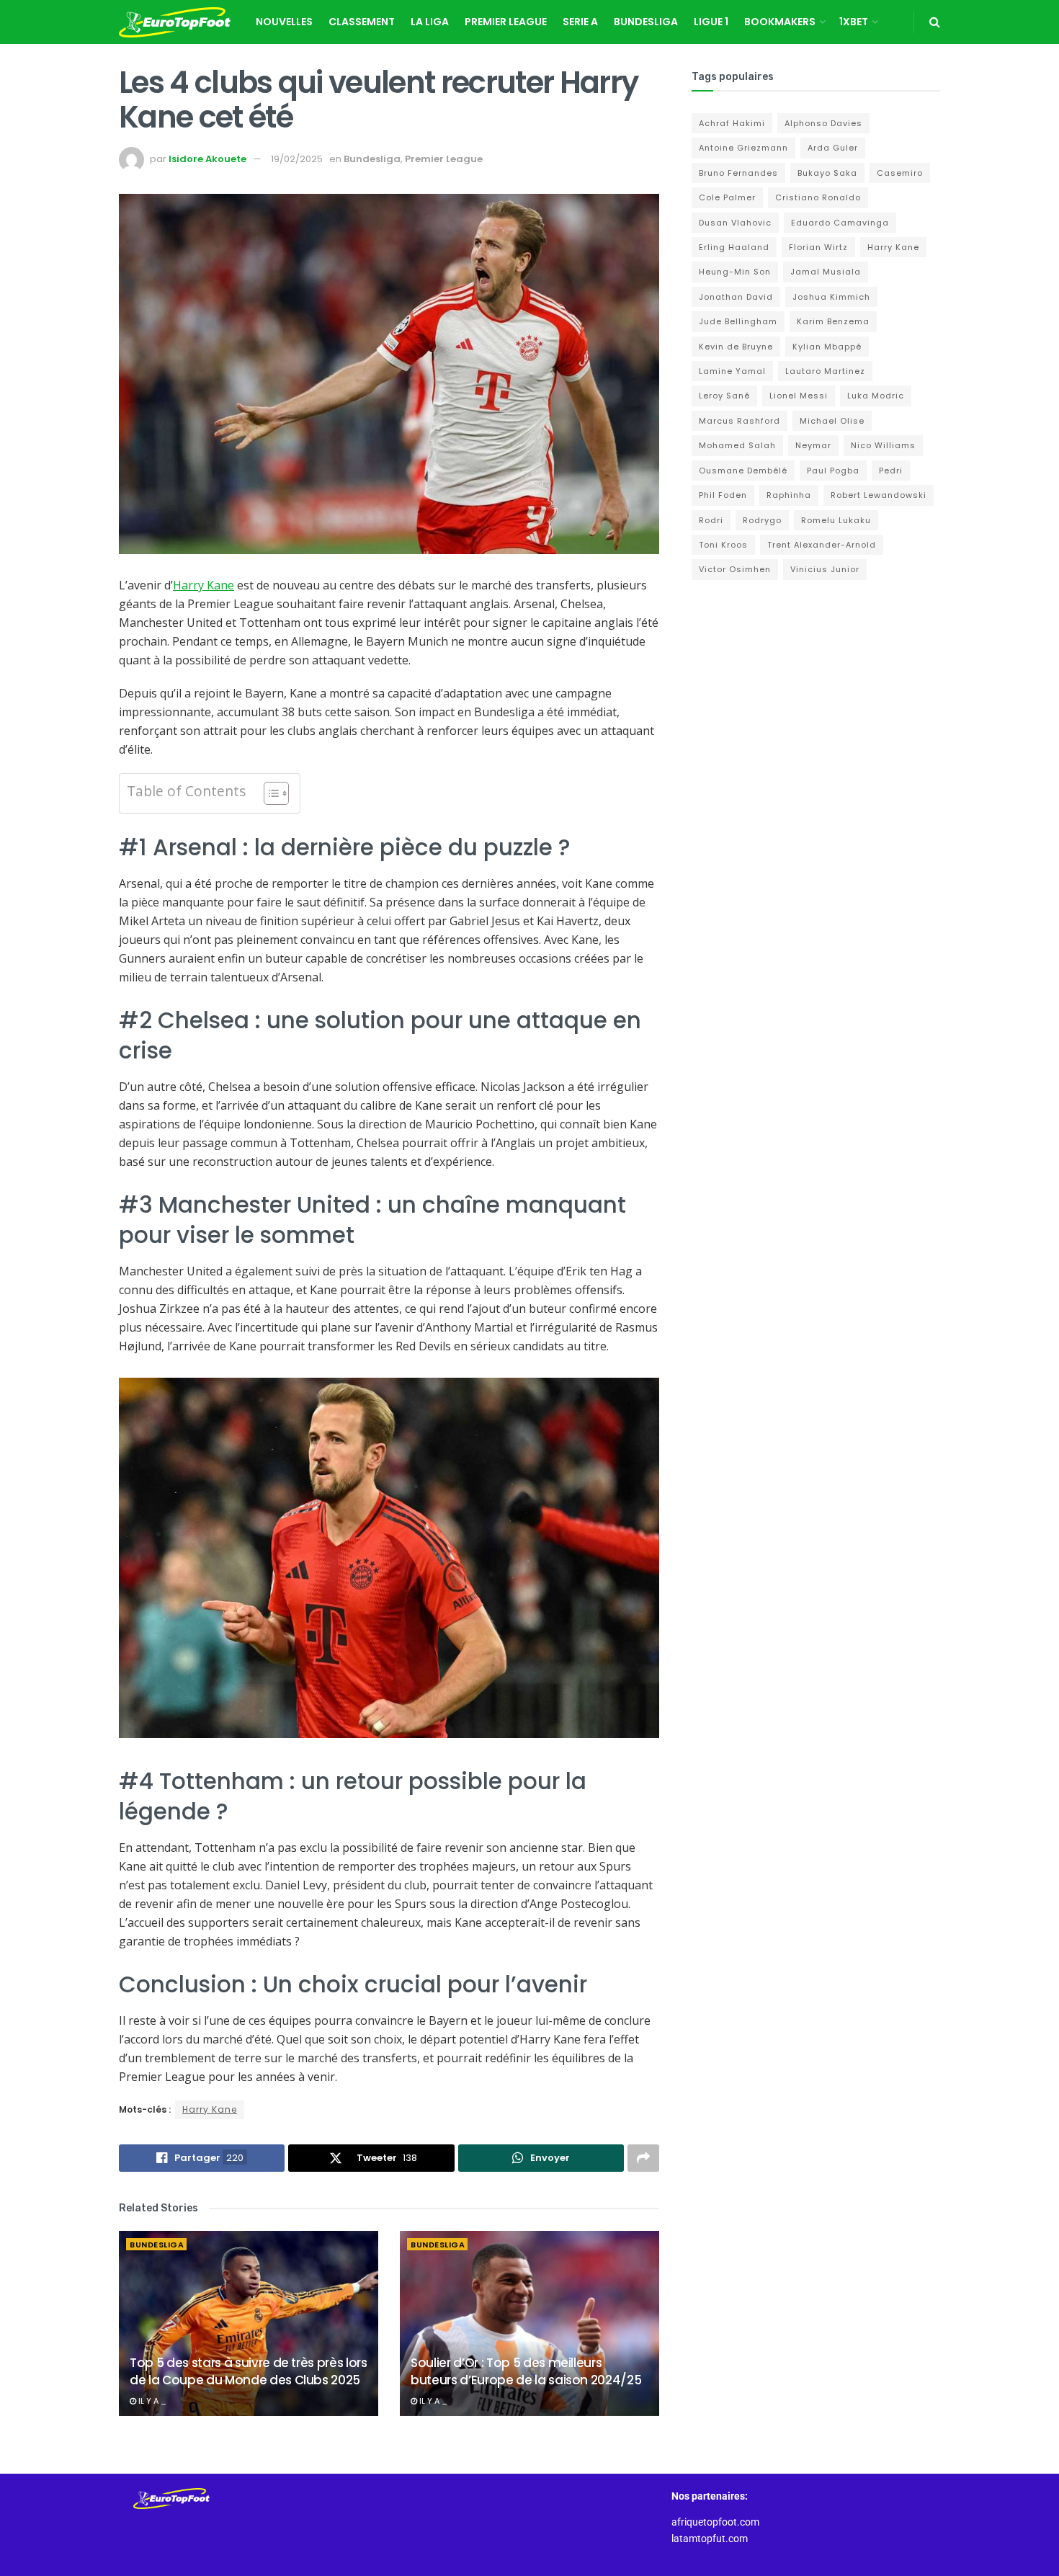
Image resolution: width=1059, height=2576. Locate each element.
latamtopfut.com (710, 2539)
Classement (362, 22)
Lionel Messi (799, 396)
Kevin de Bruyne (736, 347)
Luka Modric (876, 396)
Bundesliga (646, 22)
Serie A (580, 22)
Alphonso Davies (823, 123)
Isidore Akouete (207, 159)
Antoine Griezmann (743, 148)
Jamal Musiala (826, 272)
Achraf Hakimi (732, 123)
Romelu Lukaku (836, 520)
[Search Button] (935, 22)
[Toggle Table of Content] (269, 793)
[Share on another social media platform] (643, 2158)
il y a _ (151, 2401)
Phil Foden (723, 495)
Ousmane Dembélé (743, 471)
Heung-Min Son (735, 272)
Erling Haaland (734, 247)
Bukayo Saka (827, 173)
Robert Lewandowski (879, 495)
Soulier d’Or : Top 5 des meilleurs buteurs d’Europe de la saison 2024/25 (526, 2371)
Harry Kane (204, 585)
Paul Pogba (833, 471)
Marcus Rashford (739, 421)
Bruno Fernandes (738, 173)
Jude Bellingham (738, 321)
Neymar (813, 445)
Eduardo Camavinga (840, 223)
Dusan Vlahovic (735, 223)
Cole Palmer (727, 197)
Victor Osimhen (735, 569)
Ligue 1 (711, 22)
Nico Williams (883, 445)
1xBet (854, 22)
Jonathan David (736, 297)
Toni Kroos (723, 545)
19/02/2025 (297, 159)
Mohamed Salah (737, 445)
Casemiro (900, 173)
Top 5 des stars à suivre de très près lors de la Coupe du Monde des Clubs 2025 (249, 2371)
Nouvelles (284, 22)
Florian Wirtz (818, 247)
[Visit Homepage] (175, 22)
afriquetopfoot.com (715, 2522)
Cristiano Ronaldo (818, 197)
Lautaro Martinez (825, 371)
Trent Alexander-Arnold (822, 545)
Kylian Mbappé (827, 347)
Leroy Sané (724, 396)
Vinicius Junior (825, 569)
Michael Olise (832, 421)
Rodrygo (762, 520)
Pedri (891, 471)
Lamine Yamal (732, 371)
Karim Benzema (833, 321)
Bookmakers (780, 22)
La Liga (430, 22)
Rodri (711, 520)
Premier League (506, 22)
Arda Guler (833, 148)
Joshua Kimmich (831, 297)
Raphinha (789, 495)
